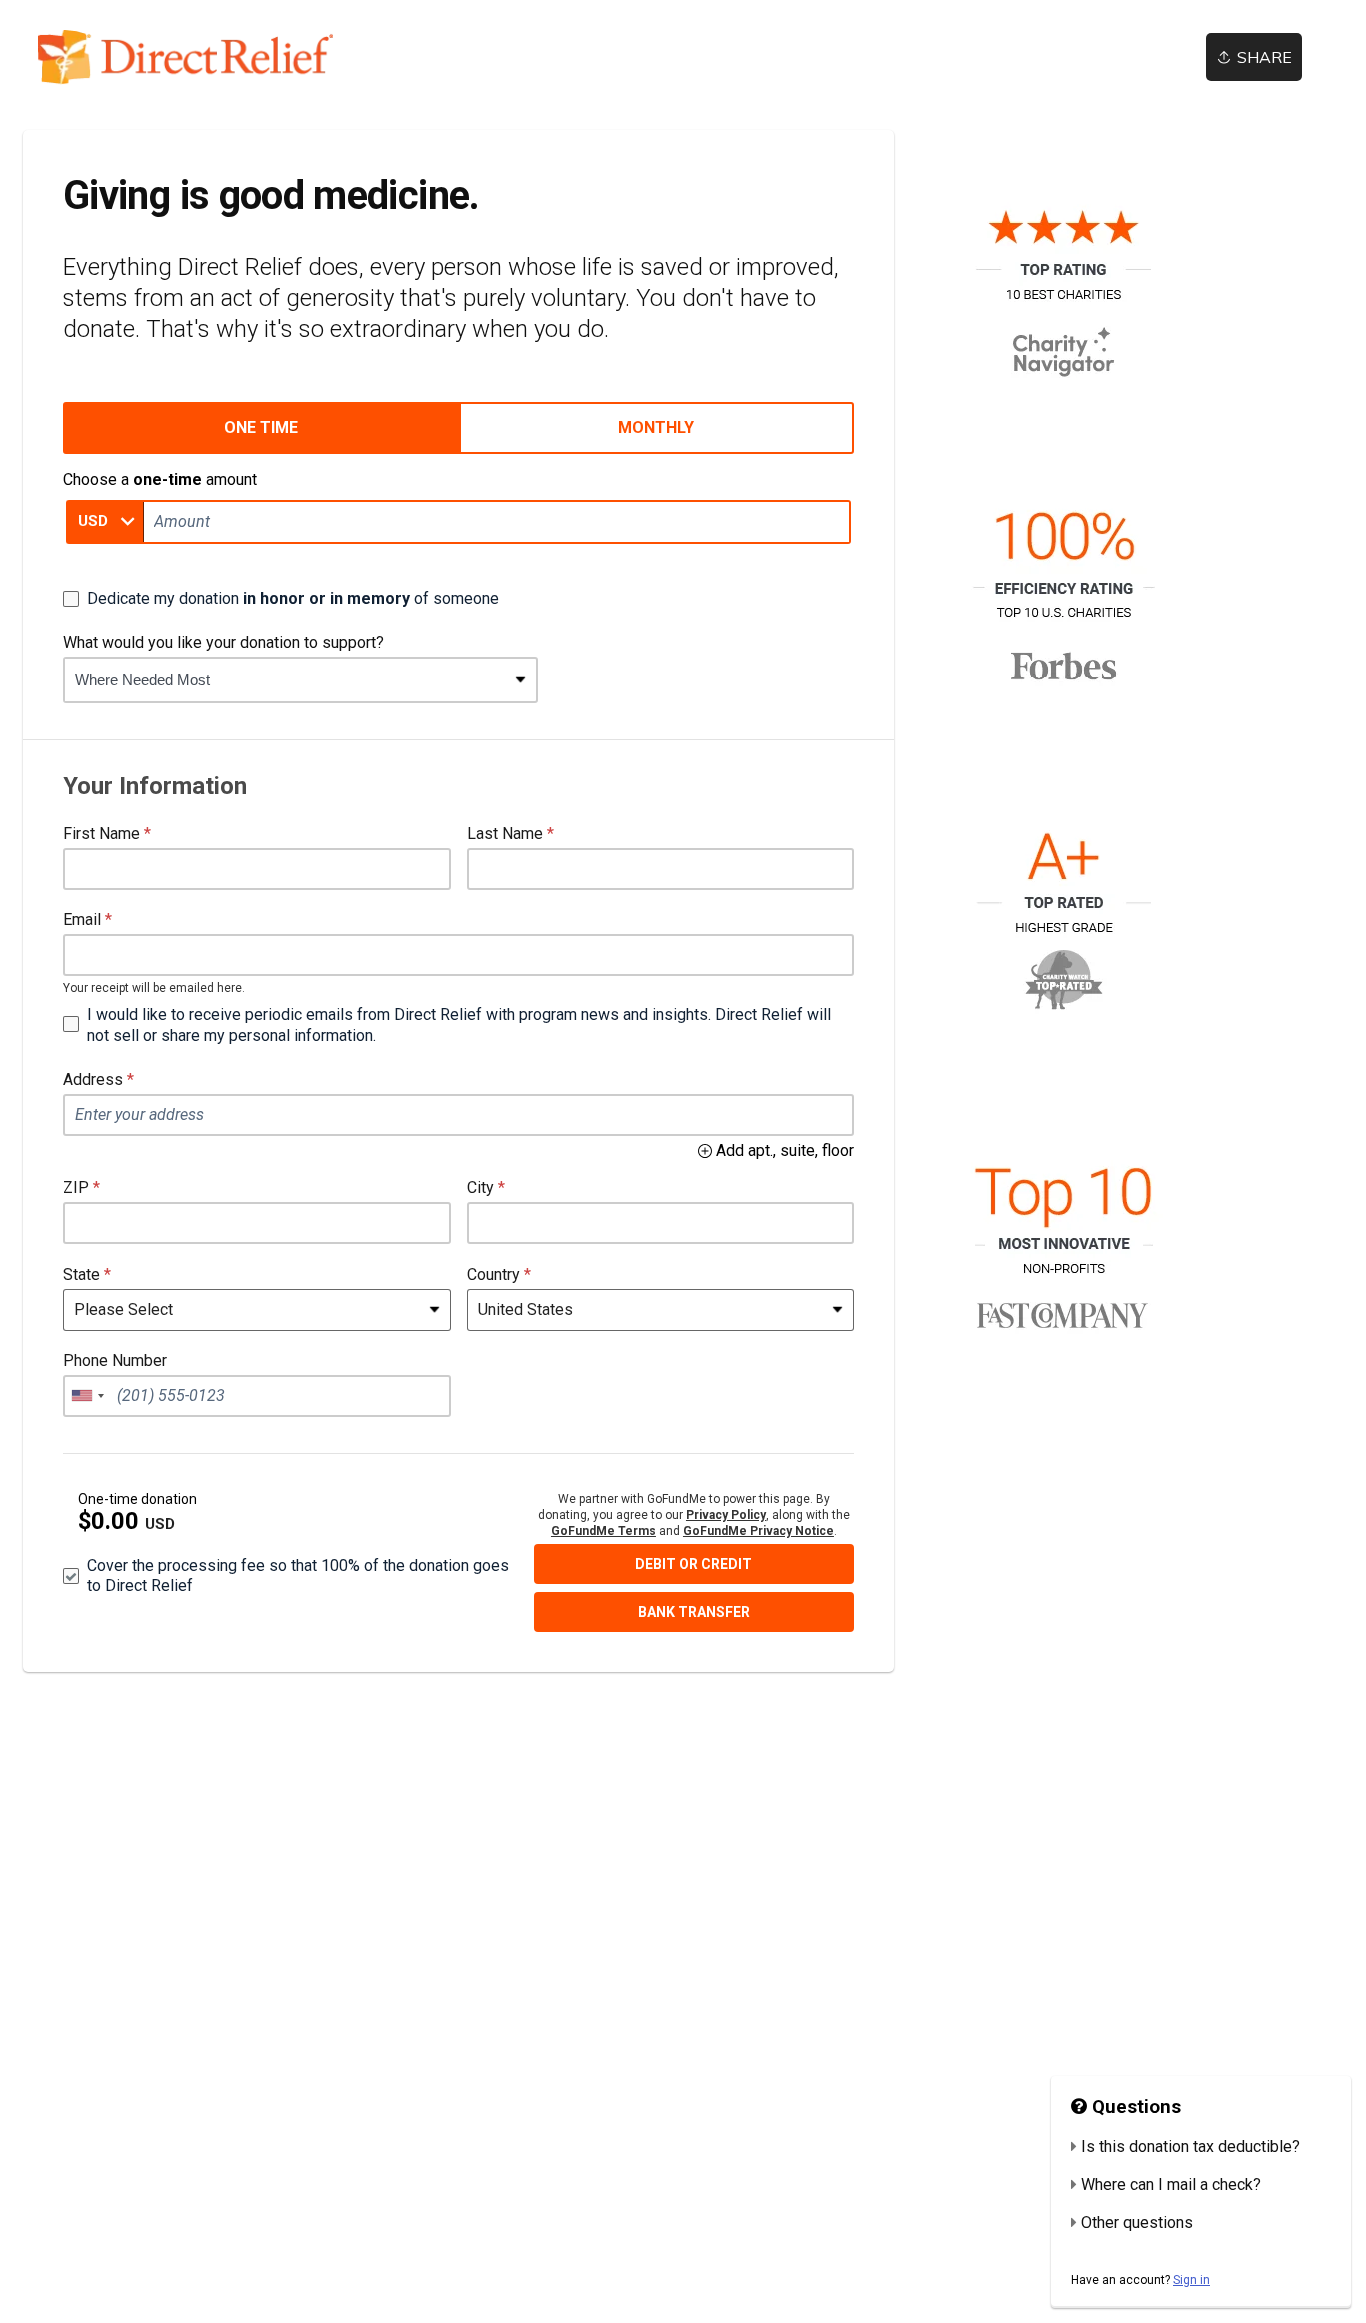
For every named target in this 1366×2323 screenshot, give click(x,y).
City (480, 1187)
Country (493, 1274)
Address (93, 1079)
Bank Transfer (694, 1612)
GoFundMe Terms (603, 1531)
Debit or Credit (693, 1564)
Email (82, 919)
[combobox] (285, 680)
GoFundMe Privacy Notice (758, 1531)
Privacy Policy (726, 1515)
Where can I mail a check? (1171, 2184)
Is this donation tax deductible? (1190, 2146)
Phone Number (115, 1360)
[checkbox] (281, 599)
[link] (185, 57)
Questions (1134, 2107)
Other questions (1137, 2222)
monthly (656, 427)
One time (261, 427)
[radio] (261, 428)
